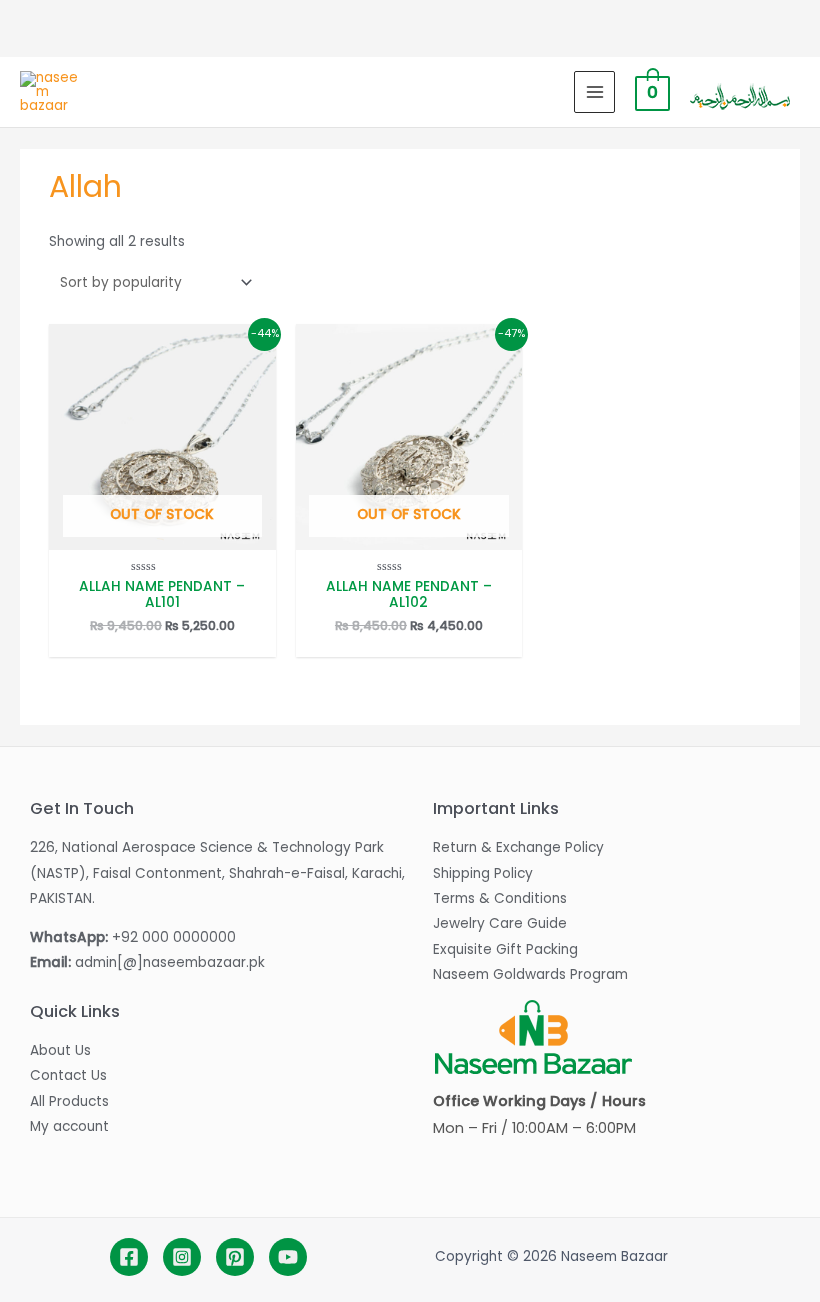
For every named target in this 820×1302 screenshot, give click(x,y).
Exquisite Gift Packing (505, 949)
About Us (60, 1050)
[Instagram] (182, 1257)
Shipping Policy (483, 873)
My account (69, 1126)
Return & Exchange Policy (518, 847)
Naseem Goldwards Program (530, 974)
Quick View (162, 535)
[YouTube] (288, 1257)
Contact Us (68, 1075)
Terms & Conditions (500, 898)
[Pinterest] (235, 1257)
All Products (69, 1101)
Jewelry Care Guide (500, 923)
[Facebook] (129, 1257)
